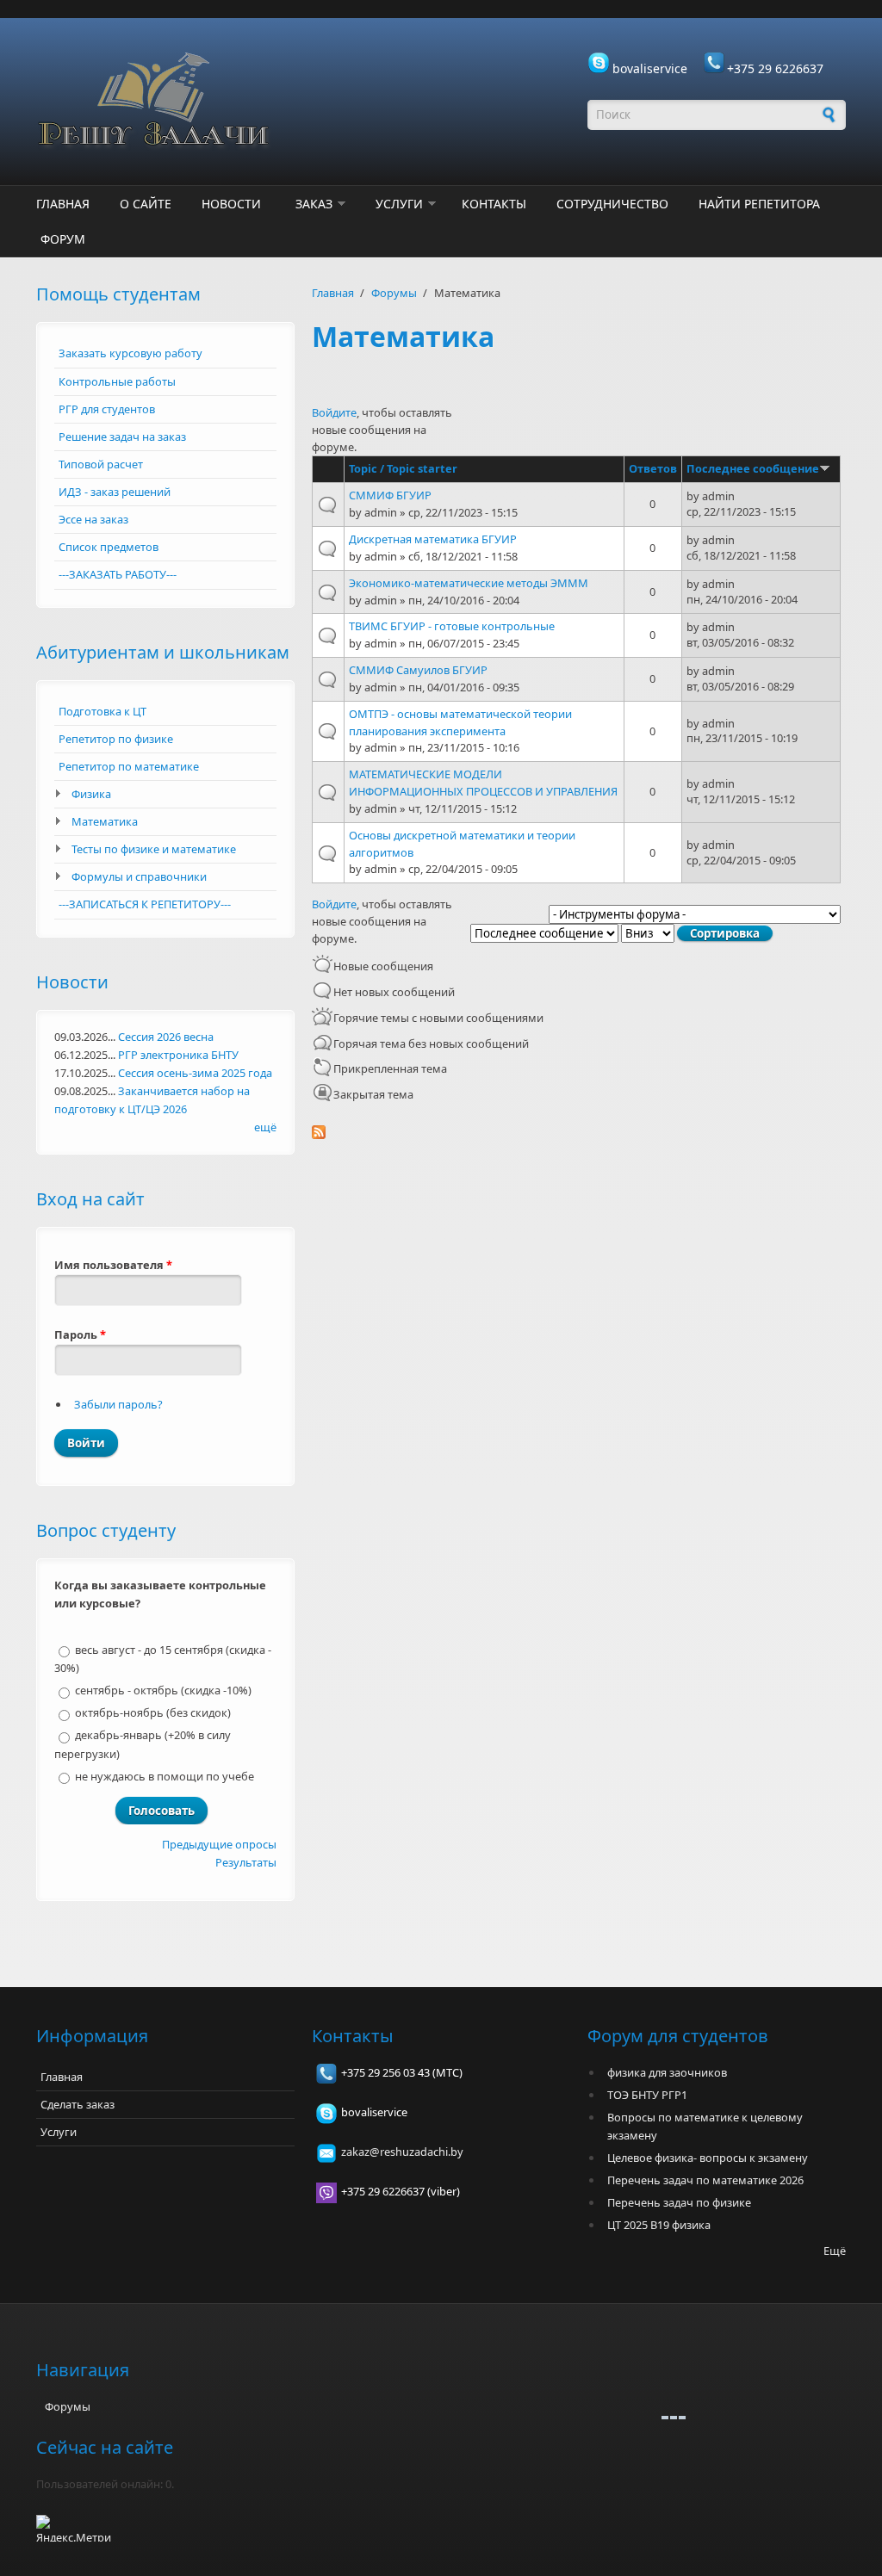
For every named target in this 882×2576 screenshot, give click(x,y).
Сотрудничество (612, 204)
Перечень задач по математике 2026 (705, 2180)
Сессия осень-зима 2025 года (195, 1073)
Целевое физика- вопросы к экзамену (708, 2158)
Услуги (399, 204)
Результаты (246, 1862)
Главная (63, 204)
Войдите (334, 412)
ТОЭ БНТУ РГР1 (647, 2095)
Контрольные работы (117, 381)
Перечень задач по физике (679, 2202)
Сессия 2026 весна (166, 1037)
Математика (105, 821)
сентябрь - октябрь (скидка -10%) (163, 1690)
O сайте (146, 204)
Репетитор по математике (129, 766)
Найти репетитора (759, 204)
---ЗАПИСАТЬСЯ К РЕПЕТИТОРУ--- (145, 904)
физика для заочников (667, 2072)
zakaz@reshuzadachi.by (402, 2152)
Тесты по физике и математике (154, 849)
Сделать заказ (78, 2104)
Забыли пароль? (118, 1404)
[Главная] (303, 102)
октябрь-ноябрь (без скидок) (153, 1712)
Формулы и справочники (139, 876)
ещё (265, 1127)
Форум (63, 239)
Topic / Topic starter (403, 468)
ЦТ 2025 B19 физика (659, 2225)
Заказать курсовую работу (130, 353)
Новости (231, 204)
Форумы (394, 293)
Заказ (314, 204)
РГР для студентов (107, 409)
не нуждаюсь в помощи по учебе (165, 1776)
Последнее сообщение (753, 468)
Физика (91, 794)
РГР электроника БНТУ (178, 1055)
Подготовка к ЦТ (102, 711)
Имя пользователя (113, 1265)
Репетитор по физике (116, 739)
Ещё (835, 2251)
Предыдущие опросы (219, 1844)
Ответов (653, 468)
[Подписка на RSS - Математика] (579, 1132)
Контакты (494, 204)
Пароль (80, 1334)
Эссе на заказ (93, 519)
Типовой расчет (101, 464)
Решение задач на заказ (122, 437)
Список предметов (109, 547)
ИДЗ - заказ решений (115, 492)
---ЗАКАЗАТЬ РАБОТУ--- (118, 574)
